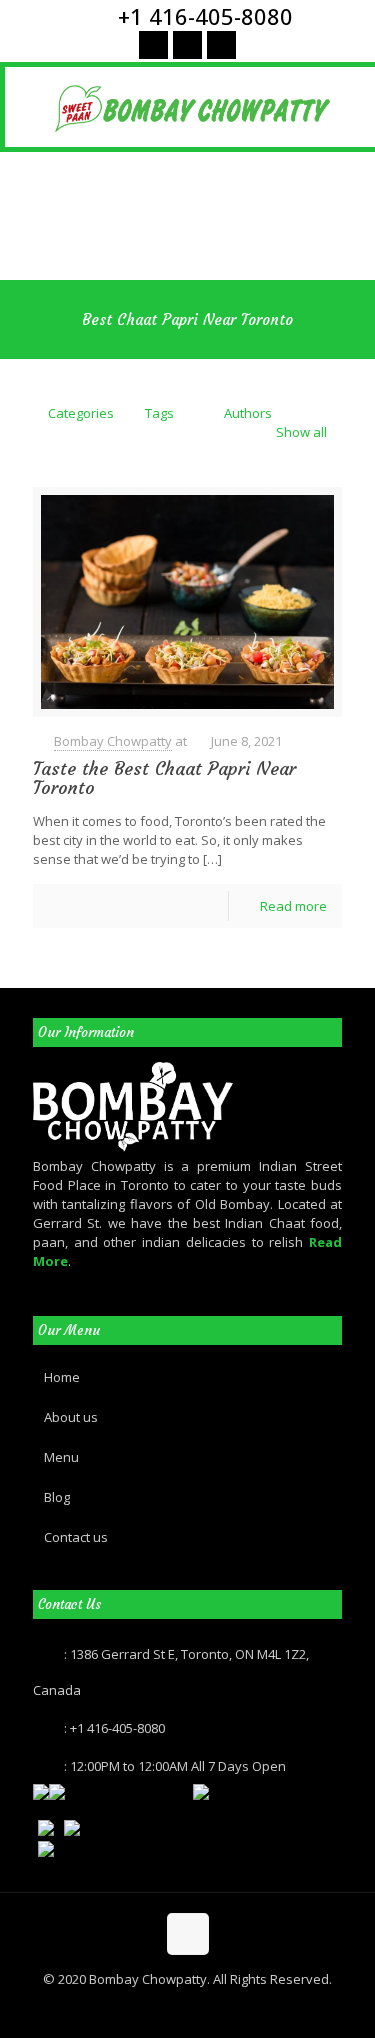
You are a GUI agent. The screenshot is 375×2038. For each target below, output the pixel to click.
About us (71, 1417)
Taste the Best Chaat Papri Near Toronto (164, 778)
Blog (57, 1497)
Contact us (76, 1537)
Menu (61, 1457)
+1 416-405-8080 (205, 16)
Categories (81, 413)
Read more (293, 906)
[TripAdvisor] (221, 45)
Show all (301, 432)
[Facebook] (153, 45)
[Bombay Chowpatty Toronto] (192, 107)
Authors (248, 413)
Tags (159, 413)
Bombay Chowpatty (113, 741)
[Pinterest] (187, 45)
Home (62, 1377)
